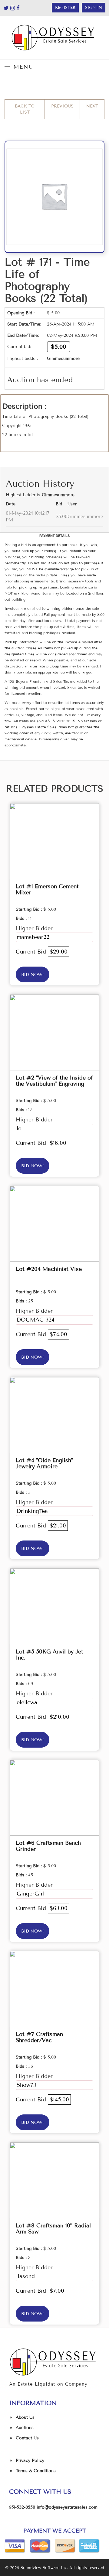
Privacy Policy (30, 2460)
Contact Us (27, 2438)
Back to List (25, 109)
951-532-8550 (22, 2507)
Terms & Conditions (36, 2471)
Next (92, 106)
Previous (62, 106)
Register (65, 8)
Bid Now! (33, 975)
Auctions (25, 2428)
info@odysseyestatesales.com (67, 2507)
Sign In (94, 8)
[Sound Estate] (54, 38)
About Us (25, 2417)
